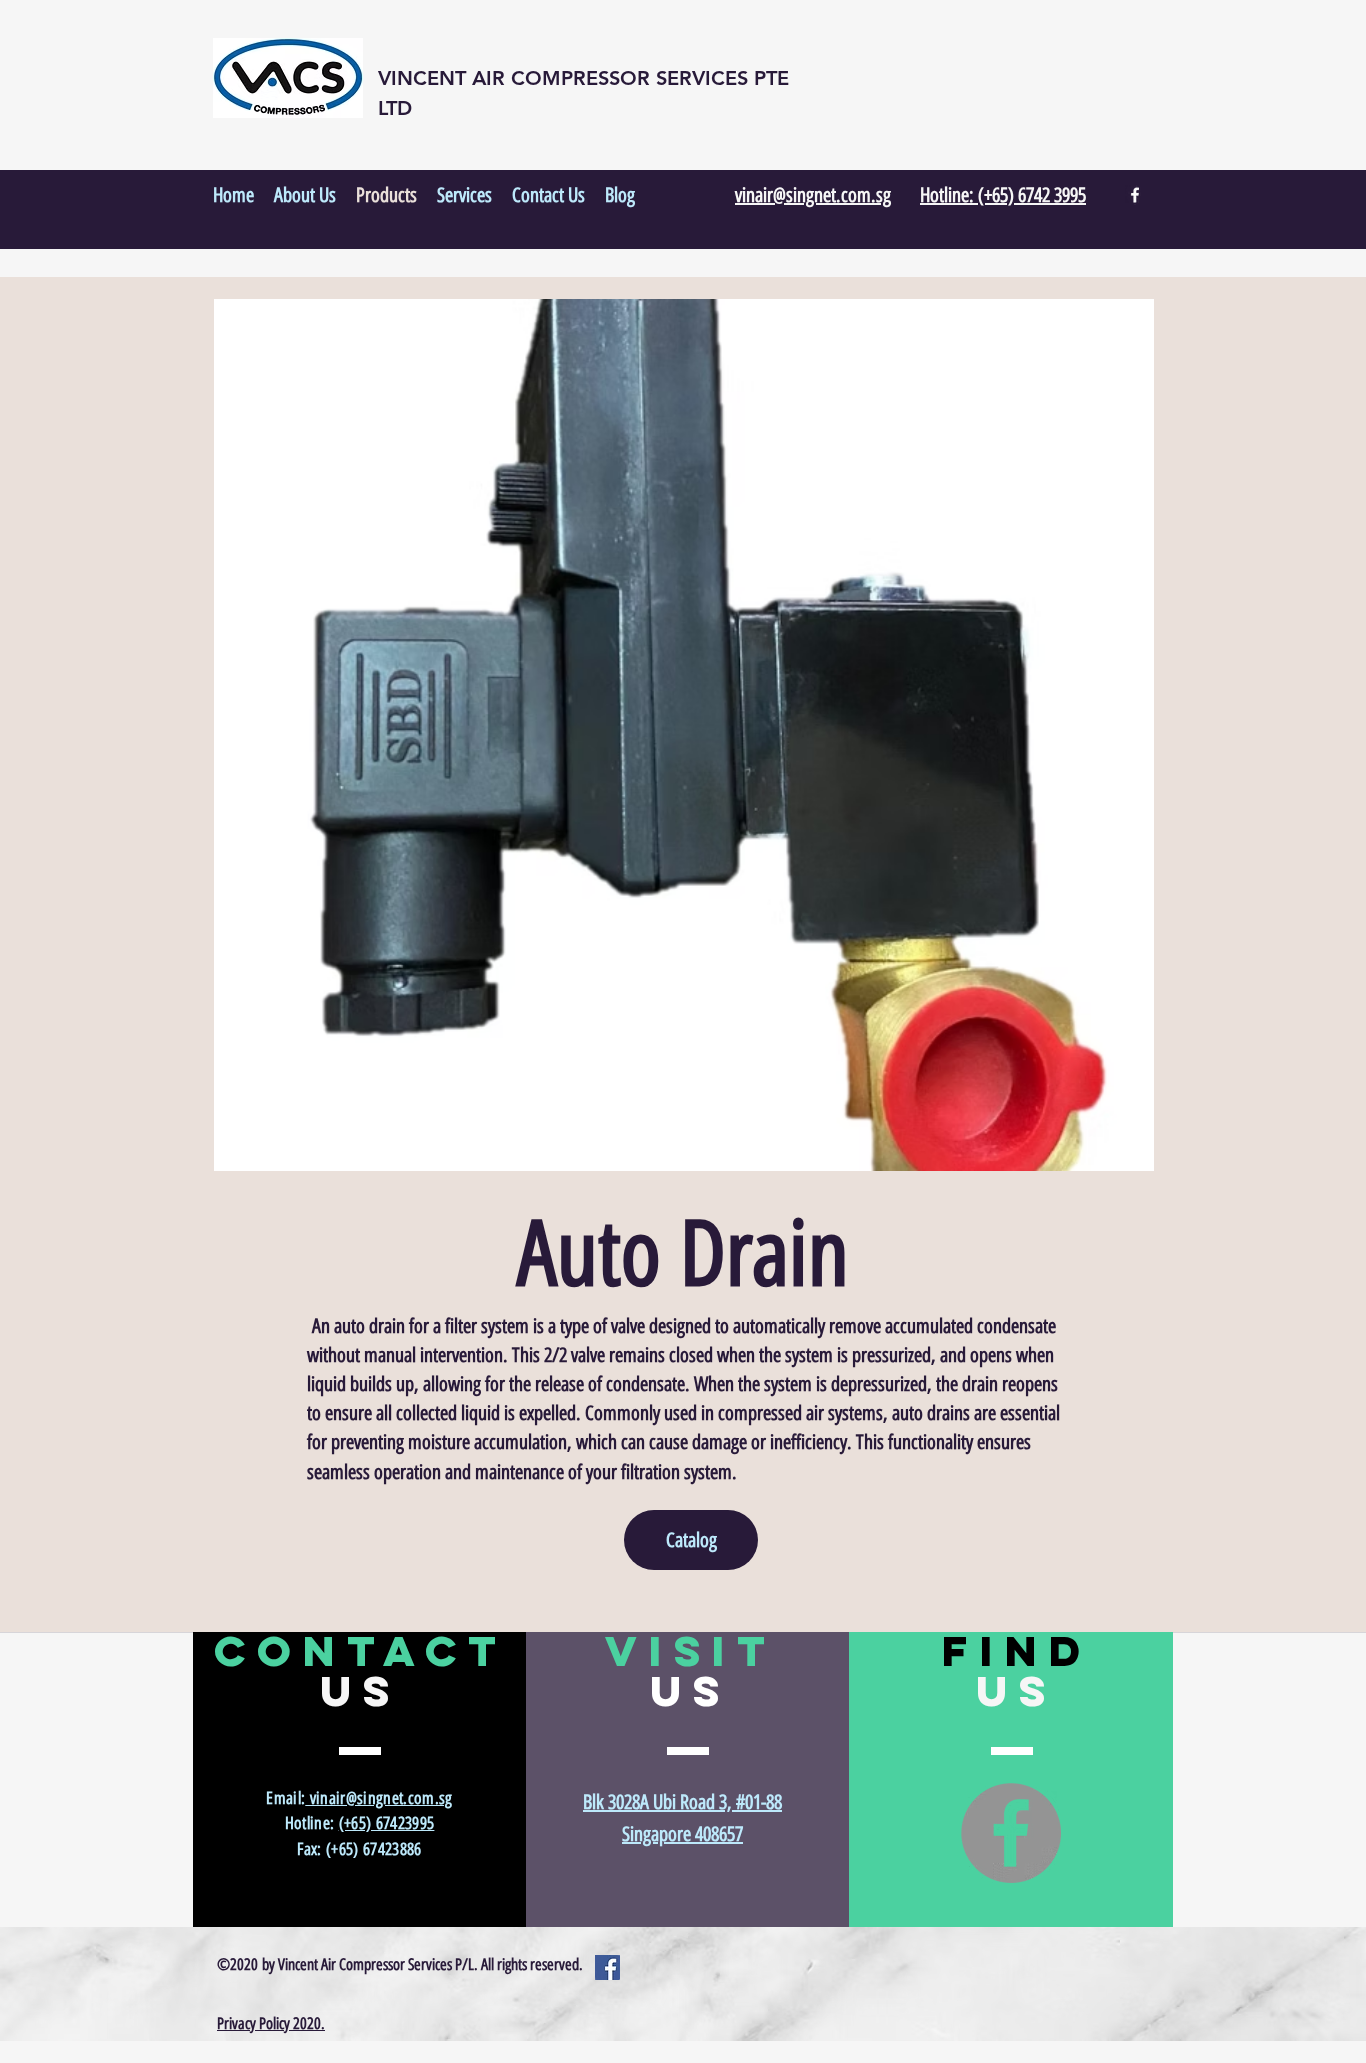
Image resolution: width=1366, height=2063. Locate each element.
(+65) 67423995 (387, 1823)
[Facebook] (1011, 1833)
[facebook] (1135, 195)
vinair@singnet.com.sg (378, 1798)
